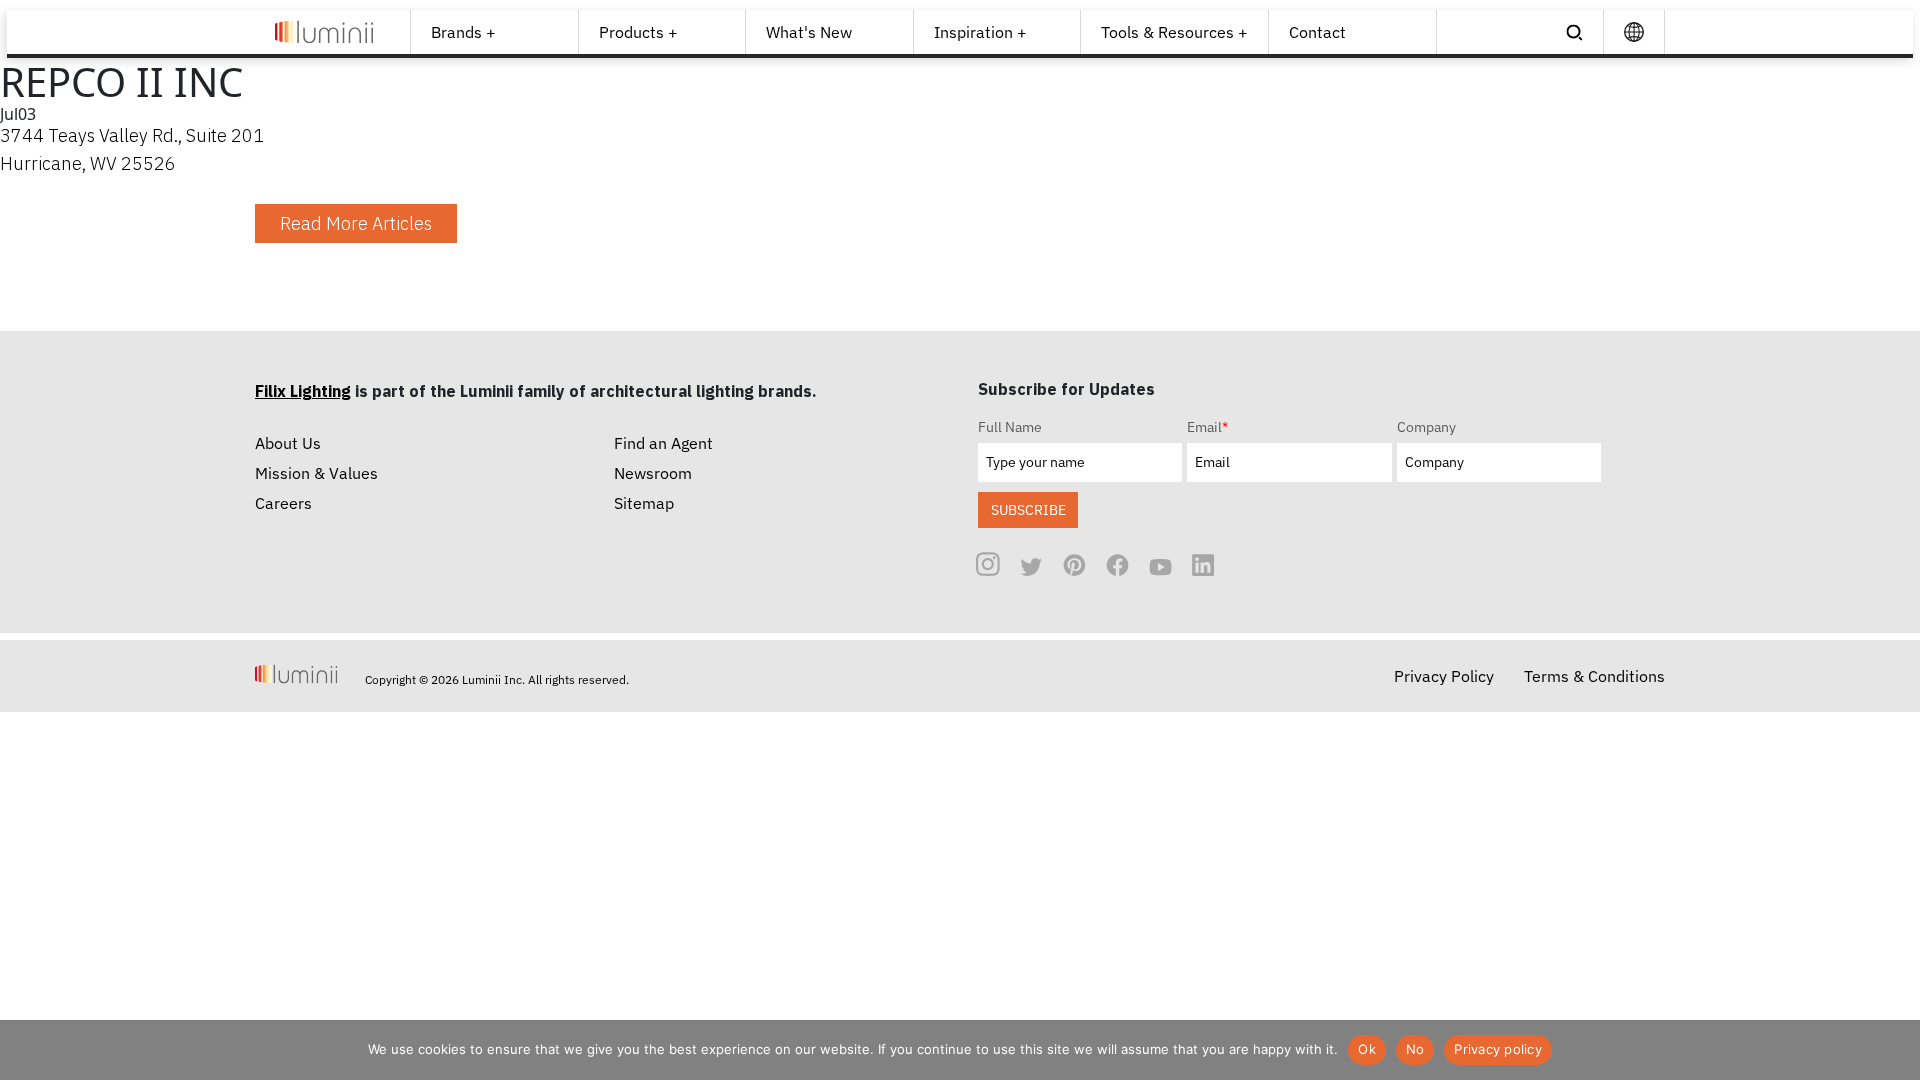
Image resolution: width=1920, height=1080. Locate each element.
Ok (1367, 1049)
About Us (288, 443)
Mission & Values (316, 473)
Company (1426, 427)
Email (1207, 427)
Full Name (1010, 427)
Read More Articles (356, 223)
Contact (1317, 32)
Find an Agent (663, 443)
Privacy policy (1498, 1049)
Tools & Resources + (1174, 32)
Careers (283, 503)
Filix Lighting (303, 391)
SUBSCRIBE (1028, 509)
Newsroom (653, 473)
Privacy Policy (1444, 676)
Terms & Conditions (1594, 676)
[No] (1895, 1050)
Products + (638, 32)
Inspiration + (980, 32)
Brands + (463, 32)
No (1415, 1049)
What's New (809, 32)
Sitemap (644, 503)
